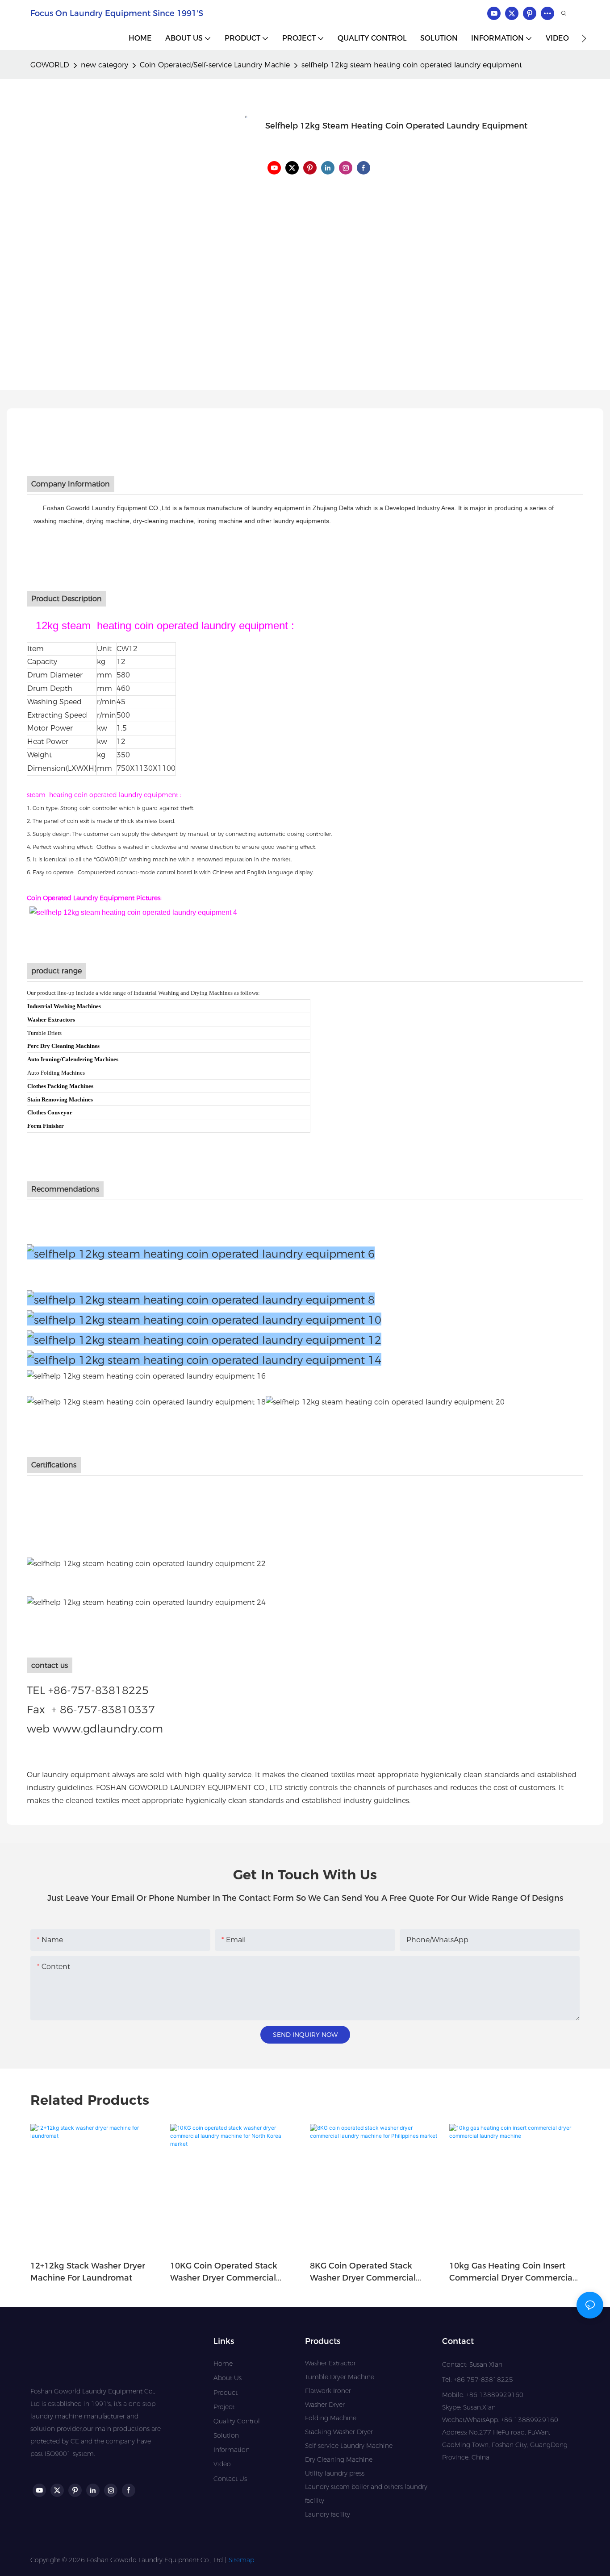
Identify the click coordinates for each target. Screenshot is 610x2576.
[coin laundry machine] (146, 1402)
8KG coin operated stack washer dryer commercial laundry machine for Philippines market (363, 2273)
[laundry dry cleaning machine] (385, 1402)
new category (104, 65)
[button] (584, 38)
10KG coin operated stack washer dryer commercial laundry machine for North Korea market (225, 2273)
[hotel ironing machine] (204, 1339)
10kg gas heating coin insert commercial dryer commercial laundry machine (512, 2273)
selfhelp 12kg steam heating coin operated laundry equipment (412, 65)
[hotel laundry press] (204, 1359)
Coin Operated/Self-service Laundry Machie (215, 65)
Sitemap (241, 2560)
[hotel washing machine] (201, 1299)
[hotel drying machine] (204, 1319)
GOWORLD (50, 65)
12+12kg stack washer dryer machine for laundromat (88, 2272)
